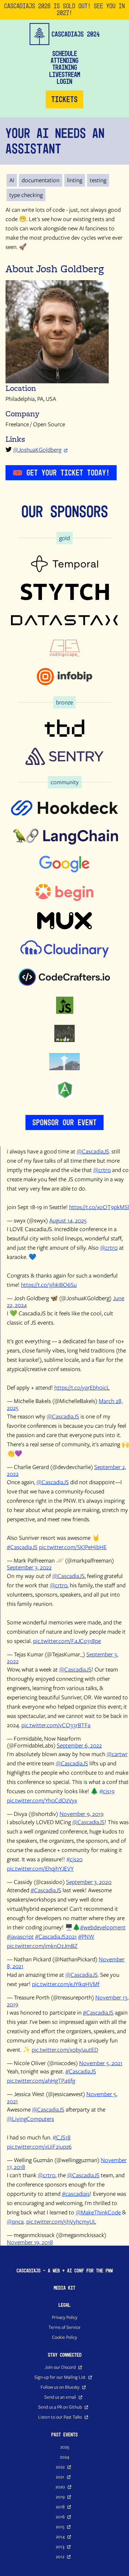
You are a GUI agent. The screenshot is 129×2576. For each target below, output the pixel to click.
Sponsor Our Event (64, 1122)
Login (64, 81)
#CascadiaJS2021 (56, 1936)
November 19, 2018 (30, 2242)
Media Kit (64, 2288)
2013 (60, 2546)
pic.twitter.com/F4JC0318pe (67, 1641)
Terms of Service (64, 2327)
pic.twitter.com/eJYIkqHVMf (66, 1984)
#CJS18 (62, 2137)
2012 (60, 2556)
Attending (64, 61)
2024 (64, 2457)
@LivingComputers (30, 2119)
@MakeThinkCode (98, 2212)
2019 (60, 2497)
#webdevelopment (103, 1927)
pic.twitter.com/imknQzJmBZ (42, 1946)
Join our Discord (60, 2367)
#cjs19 (107, 1791)
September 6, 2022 (79, 1745)
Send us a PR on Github (60, 2407)
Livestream (65, 75)
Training (65, 67)
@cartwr (117, 1754)
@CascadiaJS (93, 1151)
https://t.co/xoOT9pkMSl (99, 1207)
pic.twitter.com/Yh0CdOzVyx (42, 1800)
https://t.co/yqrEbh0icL (82, 1387)
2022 (60, 2467)
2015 (60, 2526)
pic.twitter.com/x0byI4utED (65, 2049)
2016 (60, 2517)
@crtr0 (102, 1170)
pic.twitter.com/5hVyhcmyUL (61, 2221)
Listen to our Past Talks (60, 2417)
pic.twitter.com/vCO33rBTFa (56, 1725)
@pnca (15, 2221)
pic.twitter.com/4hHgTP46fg (41, 2080)
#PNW (86, 1936)
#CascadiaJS (22, 1547)
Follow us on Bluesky (60, 2387)
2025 (65, 2447)
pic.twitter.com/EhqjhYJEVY (40, 1868)
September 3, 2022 (29, 1567)
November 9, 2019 (82, 1814)
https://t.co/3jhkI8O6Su (49, 1285)
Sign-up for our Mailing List (60, 2377)
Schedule (65, 54)
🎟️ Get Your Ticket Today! (61, 473)
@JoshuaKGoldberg (37, 450)
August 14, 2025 (68, 1220)
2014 (60, 2536)
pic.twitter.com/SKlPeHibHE (73, 1547)
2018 (60, 2507)
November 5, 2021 (101, 2063)
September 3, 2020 (89, 1882)
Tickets (64, 99)
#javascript (20, 1936)
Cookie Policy (64, 2337)
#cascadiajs (76, 2194)
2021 (60, 2477)
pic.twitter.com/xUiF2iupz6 (39, 2146)
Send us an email (60, 2397)
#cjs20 (74, 1859)
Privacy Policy (65, 2317)
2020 (60, 2487)
